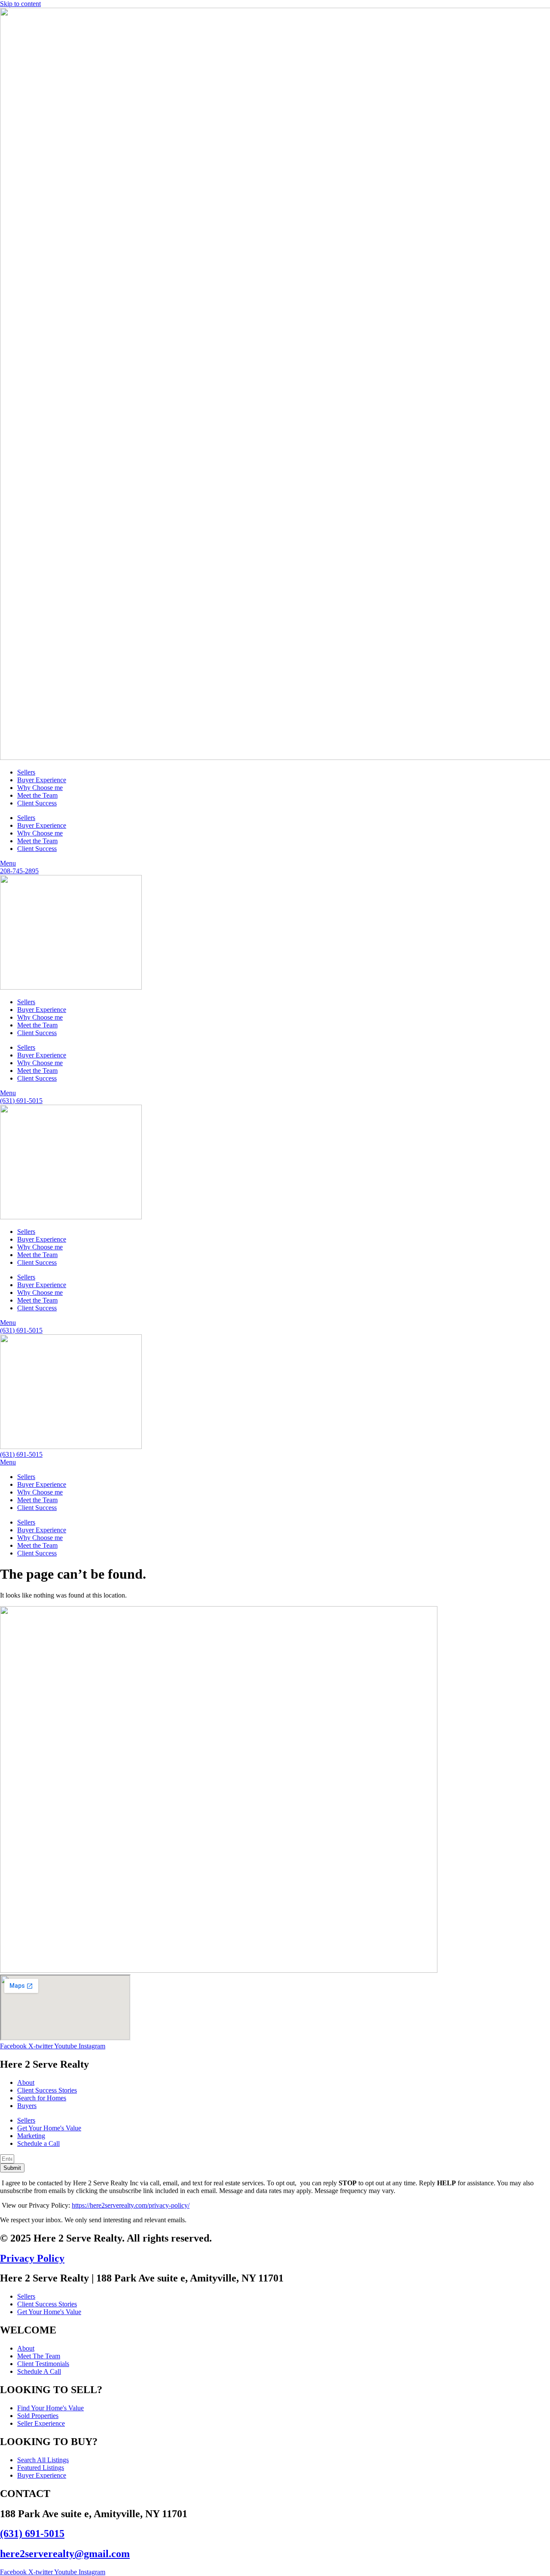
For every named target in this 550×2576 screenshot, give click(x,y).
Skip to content (20, 4)
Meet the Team (37, 795)
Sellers (26, 772)
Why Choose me (40, 788)
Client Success (37, 803)
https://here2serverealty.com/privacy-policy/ (131, 2205)
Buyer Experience (42, 780)
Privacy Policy (32, 2258)
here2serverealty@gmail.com (65, 2554)
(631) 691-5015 (32, 2533)
